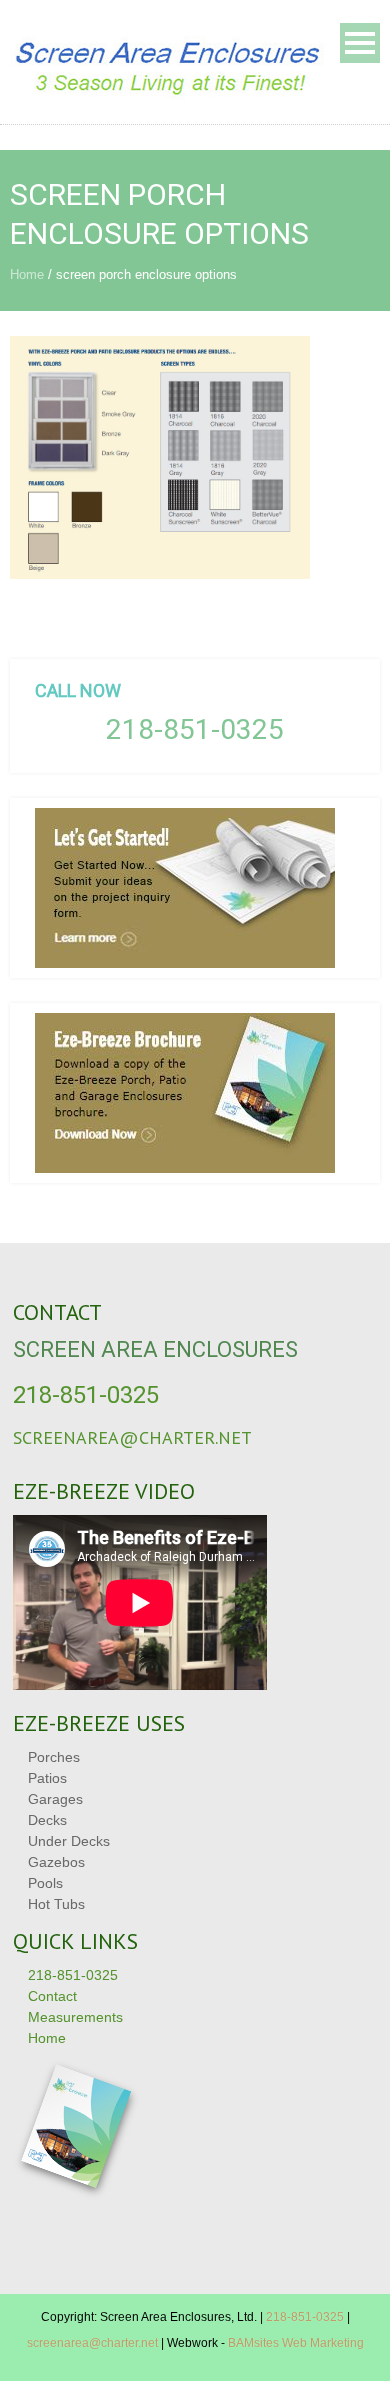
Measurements (75, 2017)
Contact (52, 1996)
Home (27, 274)
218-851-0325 (195, 729)
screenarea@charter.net (132, 1437)
